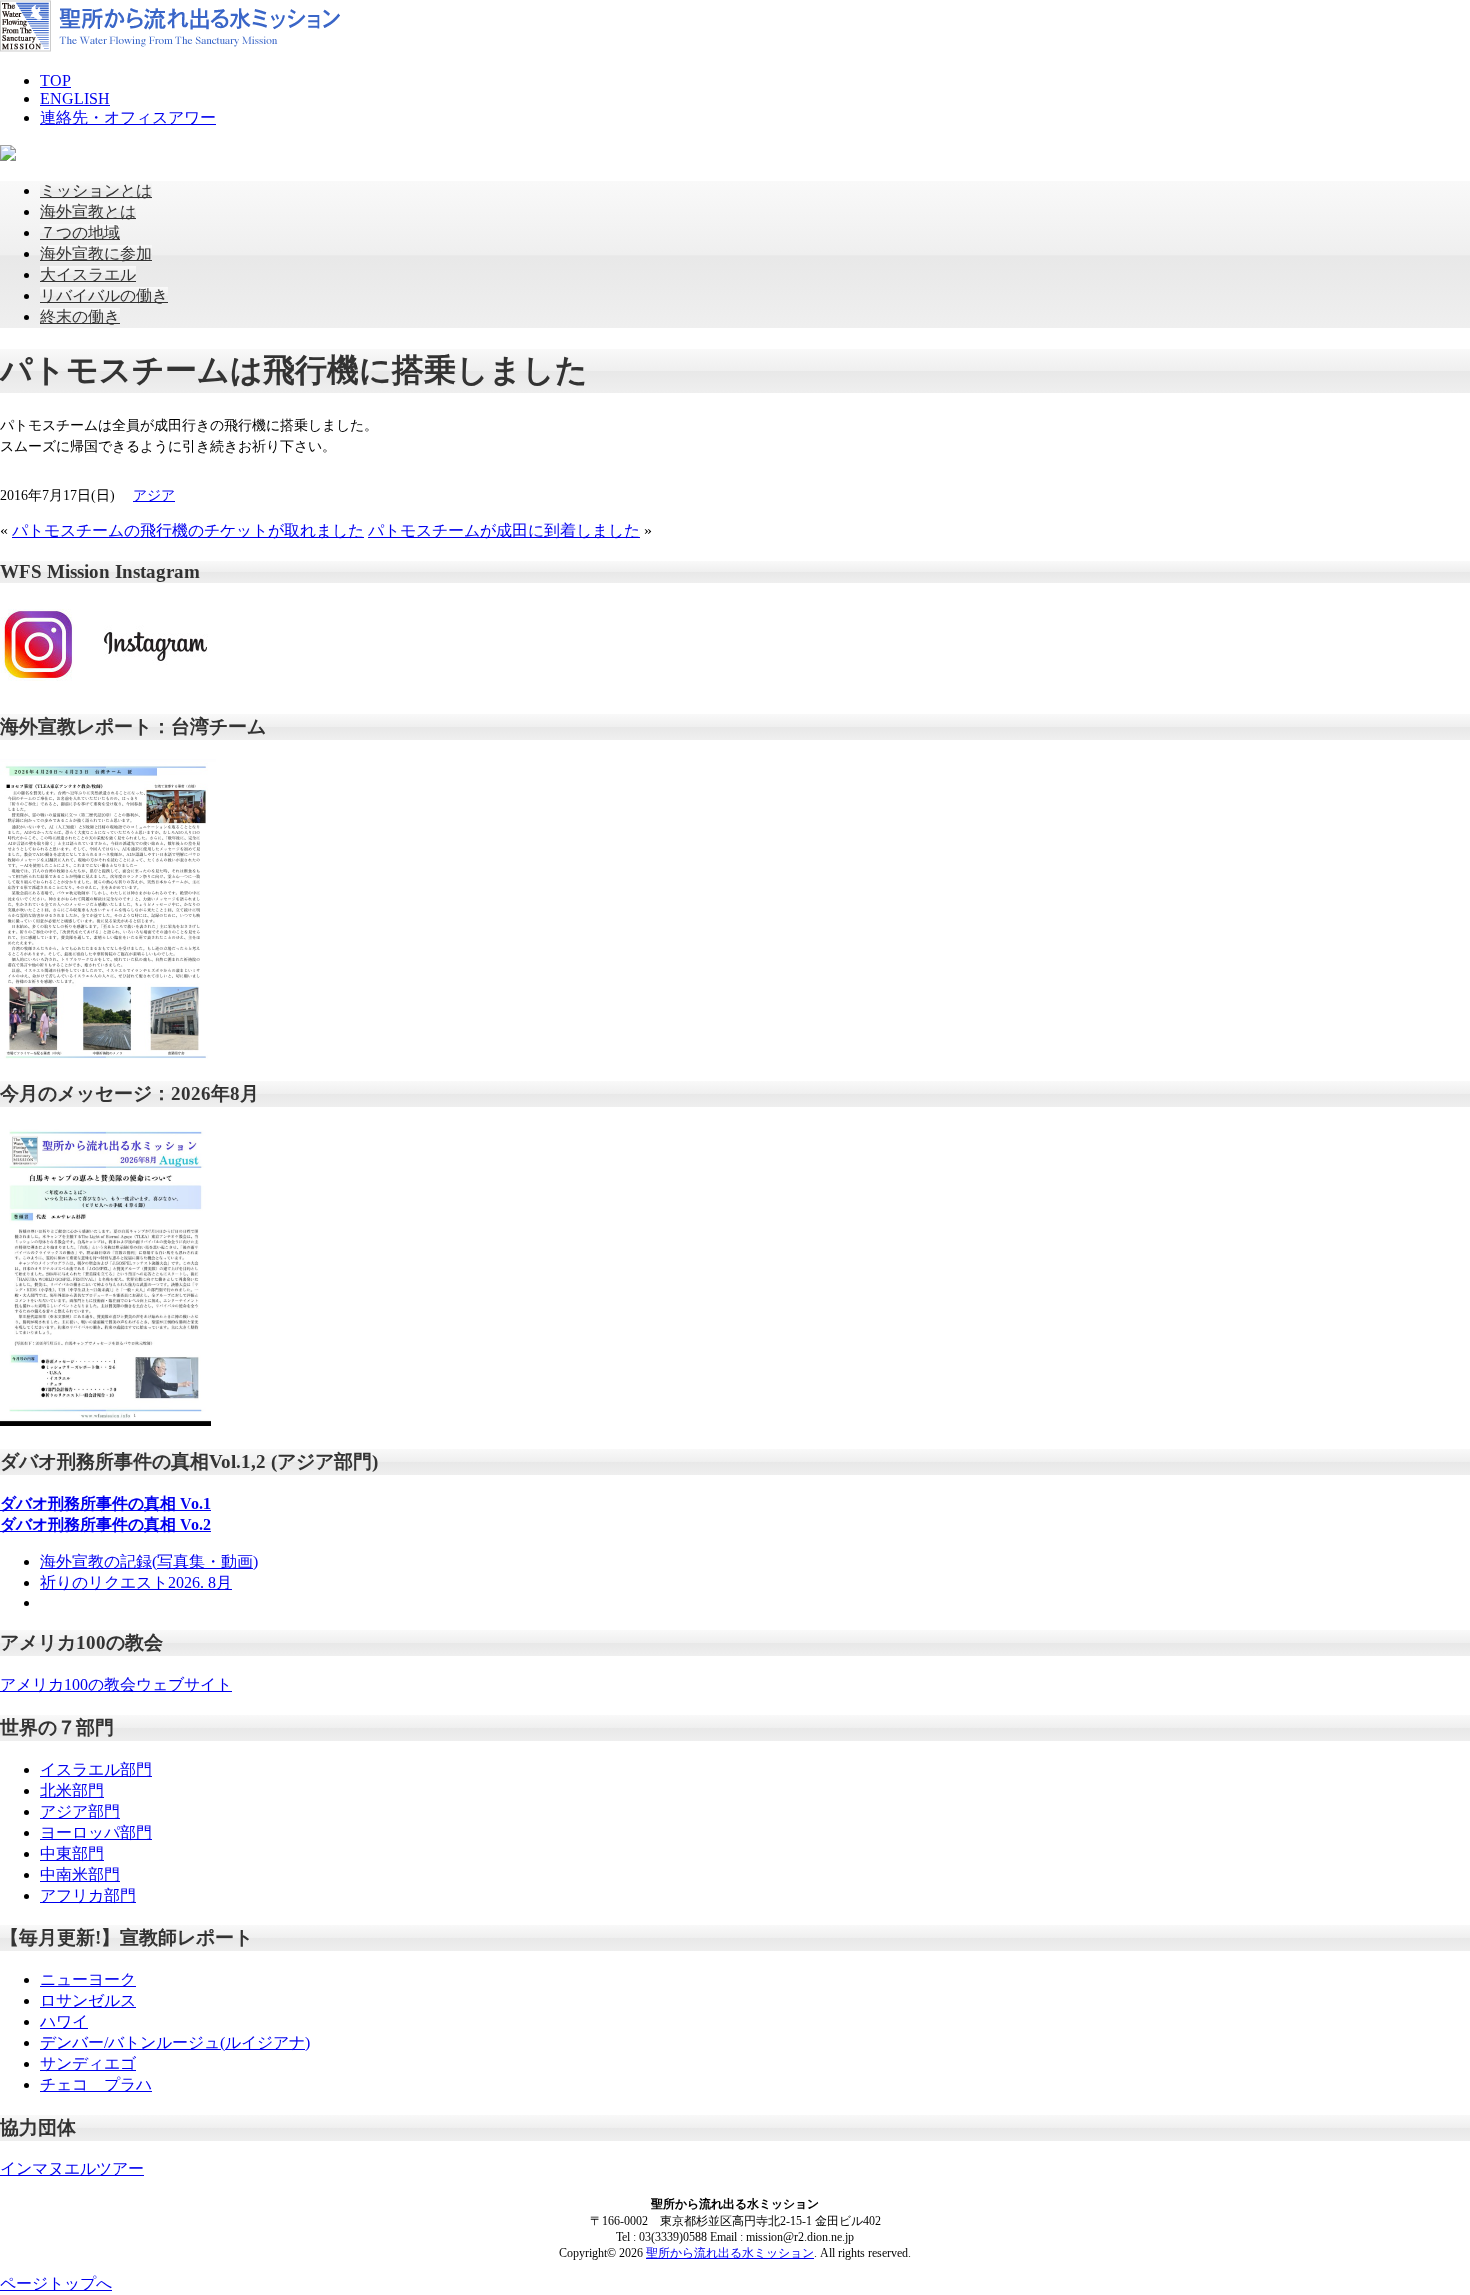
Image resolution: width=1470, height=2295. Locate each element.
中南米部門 (80, 1874)
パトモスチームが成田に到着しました (504, 530)
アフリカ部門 (88, 1895)
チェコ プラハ (96, 2084)
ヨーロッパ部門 (96, 1832)
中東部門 (72, 1853)
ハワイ (64, 2021)
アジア (154, 495)
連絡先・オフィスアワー (128, 117)
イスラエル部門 (96, 1769)
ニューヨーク (88, 1979)
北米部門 (72, 1790)
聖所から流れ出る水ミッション (730, 2253)
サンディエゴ (88, 2063)
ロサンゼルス (88, 2000)
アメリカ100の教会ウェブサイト (116, 1684)
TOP (55, 80)
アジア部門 (80, 1811)
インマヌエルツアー (72, 2168)
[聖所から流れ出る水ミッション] (170, 46)
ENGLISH (75, 98)
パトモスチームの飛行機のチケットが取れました (188, 530)
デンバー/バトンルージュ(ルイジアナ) (175, 2042)
